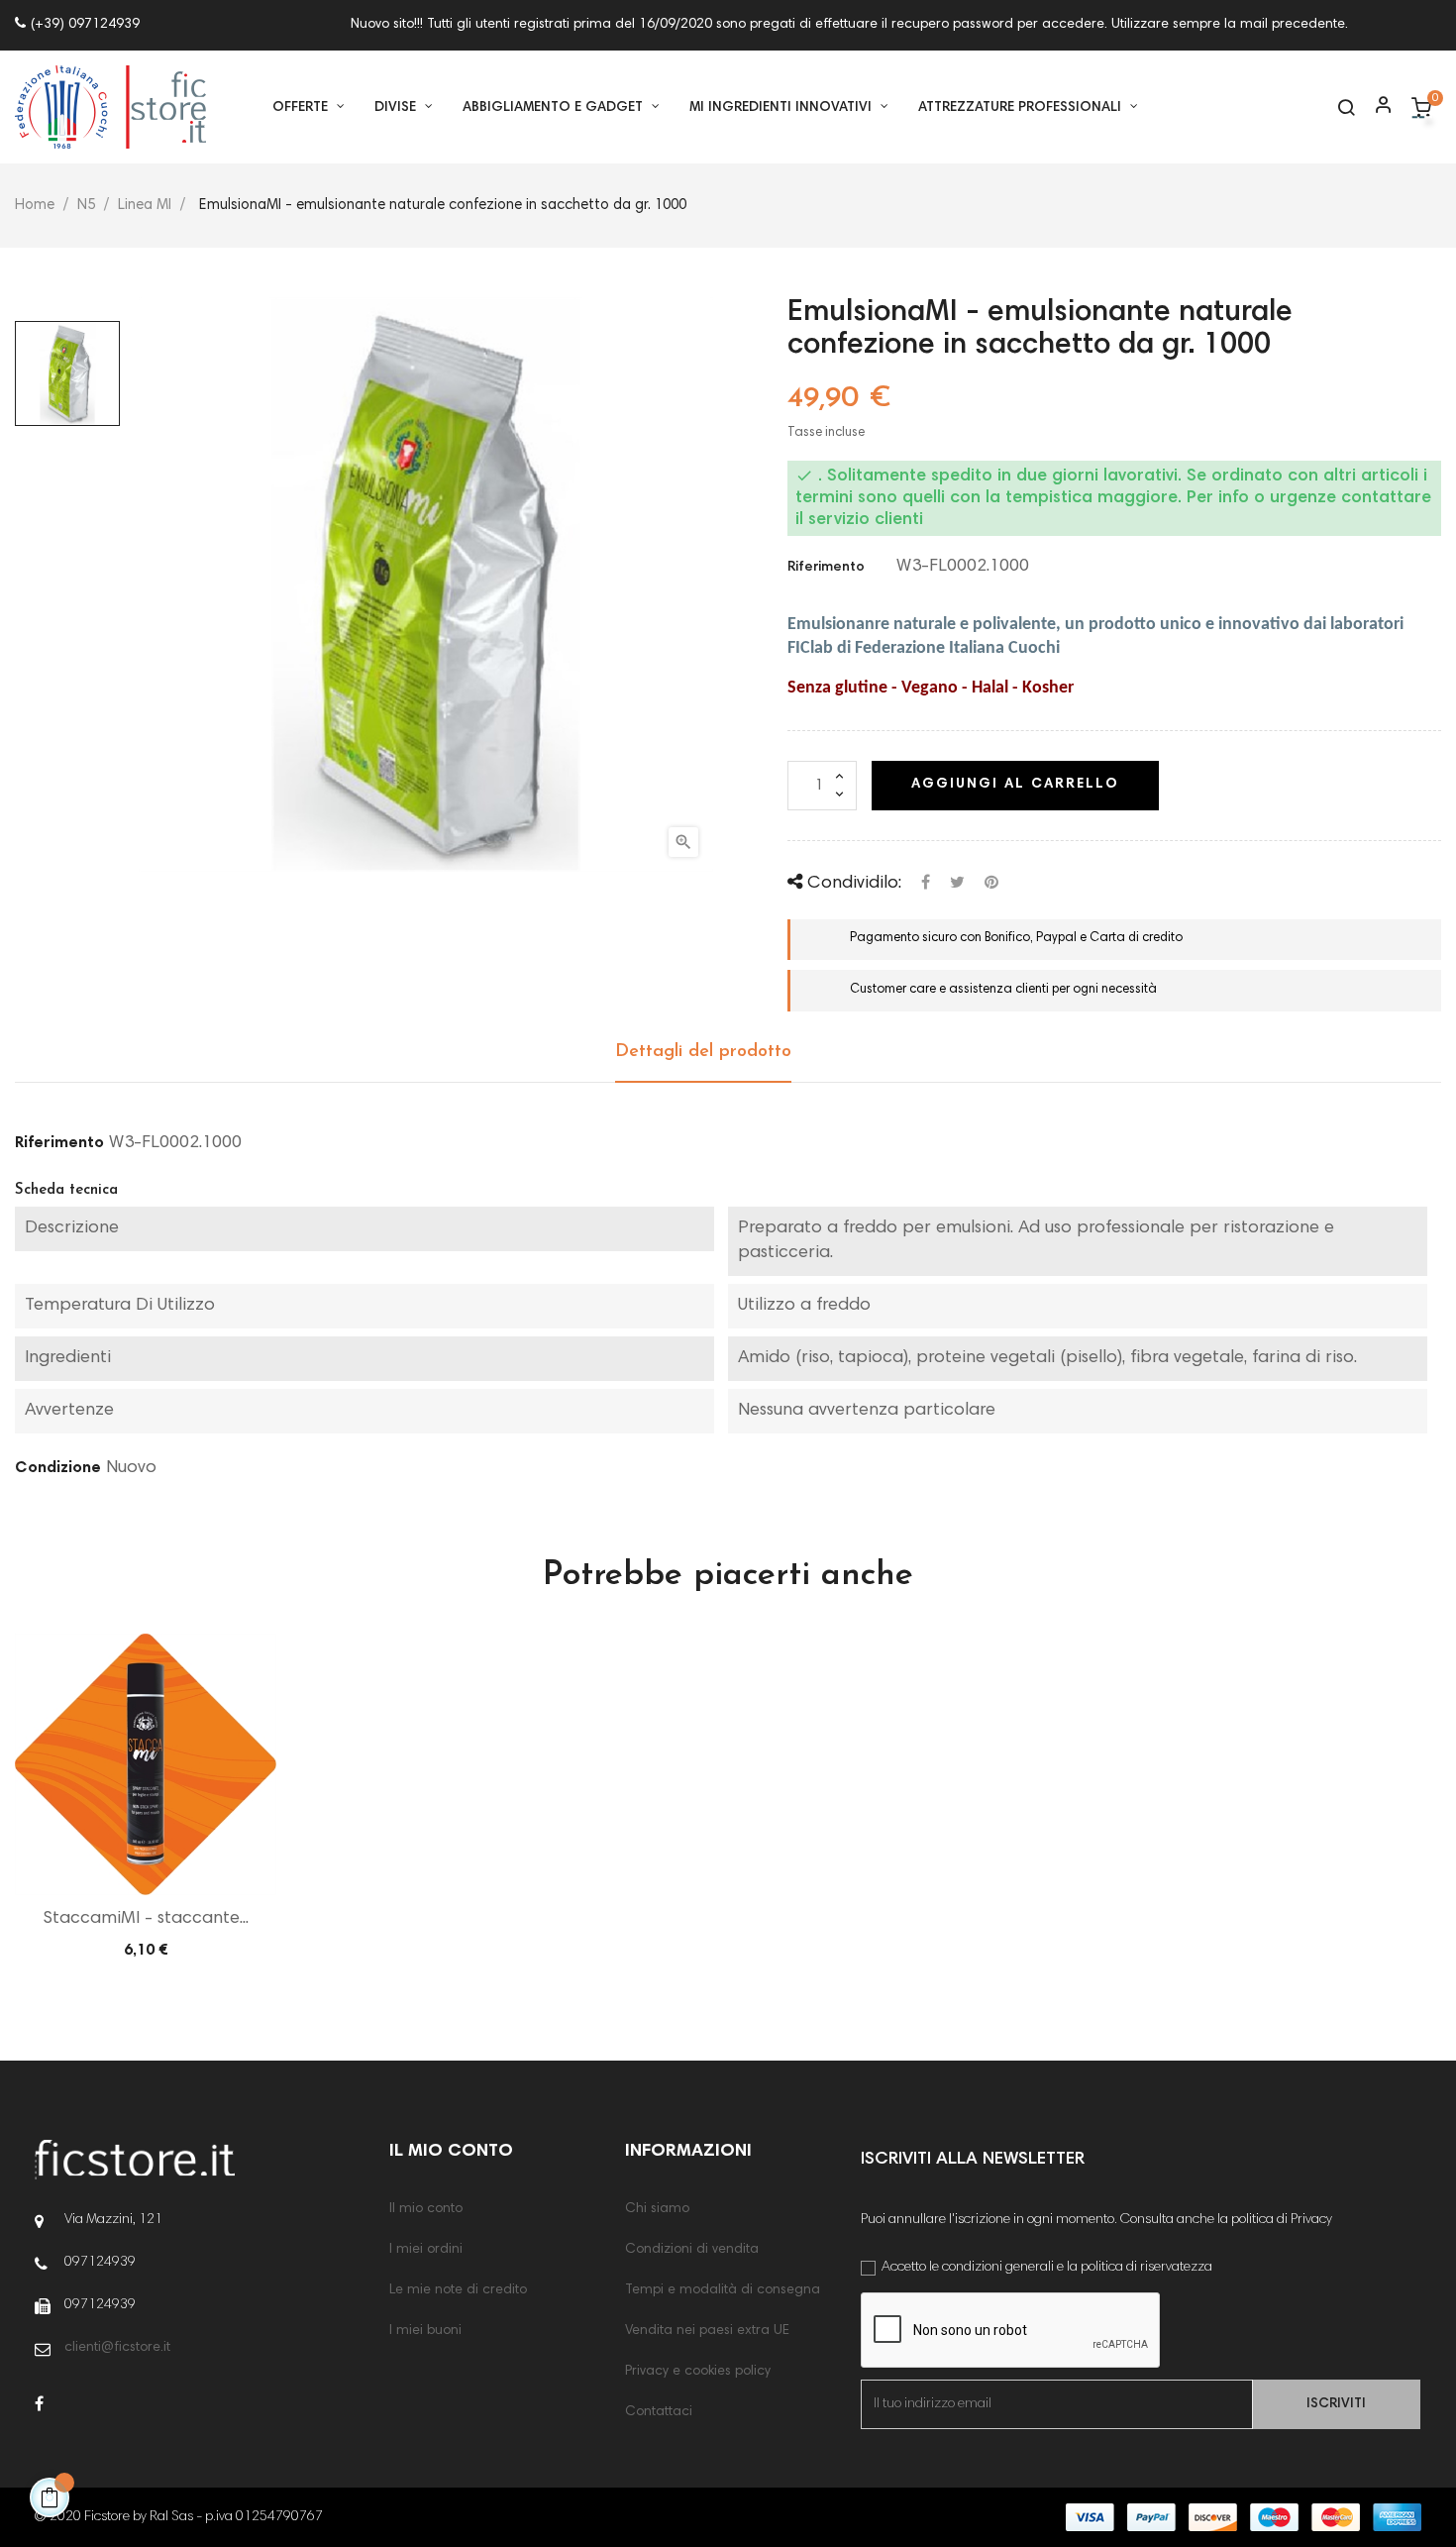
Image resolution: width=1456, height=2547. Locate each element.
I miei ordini (426, 2250)
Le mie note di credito (458, 2290)
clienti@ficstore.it (117, 2348)
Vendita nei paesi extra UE (707, 2331)
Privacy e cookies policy (698, 2372)
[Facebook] (39, 2405)
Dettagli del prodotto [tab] (703, 1052)
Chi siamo (657, 2209)
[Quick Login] (1375, 107)
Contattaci (659, 2412)
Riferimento (826, 568)
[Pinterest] (991, 883)
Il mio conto (426, 2209)
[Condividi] (926, 883)
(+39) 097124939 (85, 25)
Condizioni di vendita (692, 2250)
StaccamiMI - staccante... (146, 1919)
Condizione (58, 1468)
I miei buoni (425, 2331)
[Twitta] (957, 883)
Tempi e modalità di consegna (723, 2290)
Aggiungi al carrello (1015, 785)
